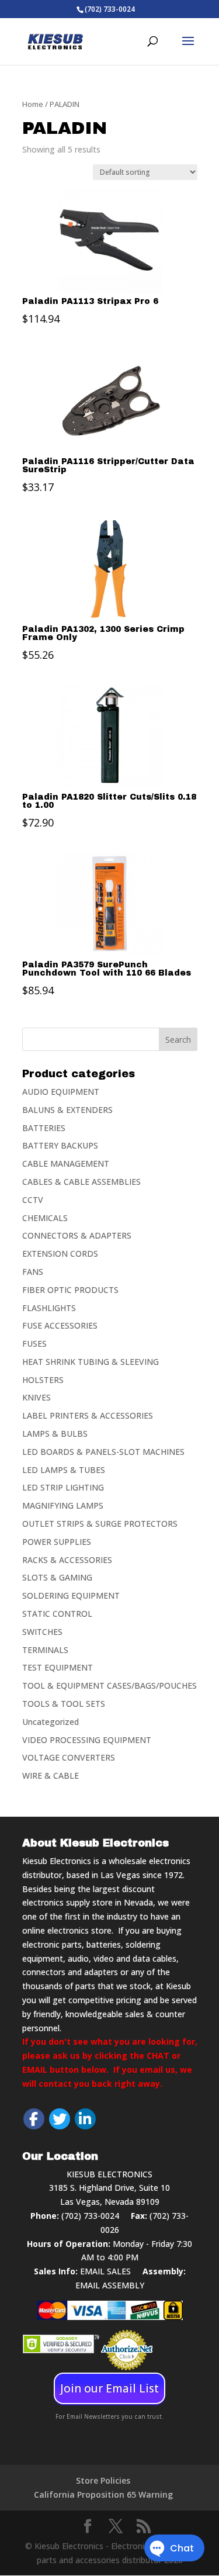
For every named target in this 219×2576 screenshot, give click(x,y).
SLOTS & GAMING (57, 1577)
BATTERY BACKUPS (60, 1145)
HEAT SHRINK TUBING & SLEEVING (91, 1362)
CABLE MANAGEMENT (66, 1163)
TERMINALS (45, 1650)
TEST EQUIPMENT (58, 1667)
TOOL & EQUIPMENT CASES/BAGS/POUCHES (109, 1685)
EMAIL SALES (105, 2271)
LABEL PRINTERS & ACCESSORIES (88, 1415)
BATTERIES (44, 1128)
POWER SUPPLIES (57, 1542)
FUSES (34, 1344)
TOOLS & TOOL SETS (64, 1704)
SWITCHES (42, 1632)
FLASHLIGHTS (49, 1308)
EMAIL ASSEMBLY (110, 2285)
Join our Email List (109, 2388)
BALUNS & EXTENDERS (67, 1110)
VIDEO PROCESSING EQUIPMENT (87, 1740)
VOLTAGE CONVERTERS (69, 1757)
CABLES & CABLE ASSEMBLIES (81, 1182)
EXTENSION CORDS (60, 1254)
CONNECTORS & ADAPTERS (77, 1235)
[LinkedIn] (85, 2119)
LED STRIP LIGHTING (63, 1487)
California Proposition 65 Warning (103, 2494)
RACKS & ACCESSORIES (67, 1560)
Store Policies (103, 2480)
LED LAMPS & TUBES (64, 1470)
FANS (33, 1272)
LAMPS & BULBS (55, 1434)
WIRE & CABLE (51, 1775)
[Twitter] (60, 2119)
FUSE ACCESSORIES (60, 1325)
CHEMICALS (45, 1218)
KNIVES (36, 1397)
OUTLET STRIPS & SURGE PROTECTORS (100, 1524)
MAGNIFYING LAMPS (63, 1505)
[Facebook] (34, 2119)
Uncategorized (51, 1722)
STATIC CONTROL (57, 1614)
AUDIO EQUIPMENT (61, 1092)
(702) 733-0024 (90, 2216)
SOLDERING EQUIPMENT (71, 1595)
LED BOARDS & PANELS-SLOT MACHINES (103, 1452)
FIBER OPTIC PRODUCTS (70, 1290)
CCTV (33, 1200)
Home (33, 104)
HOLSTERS (43, 1380)
